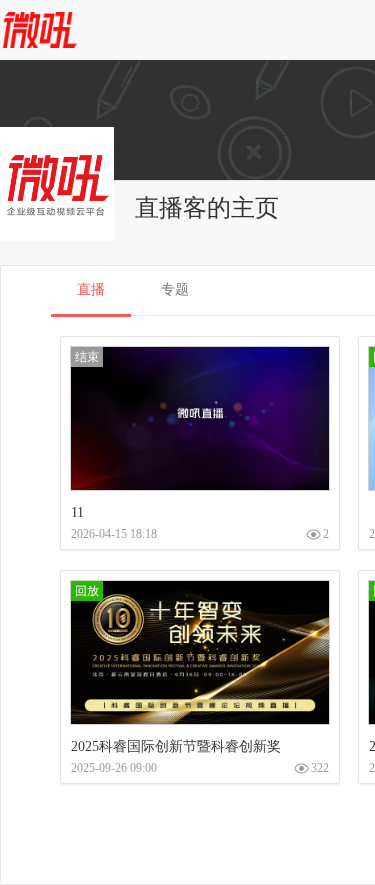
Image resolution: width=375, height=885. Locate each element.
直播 (91, 289)
